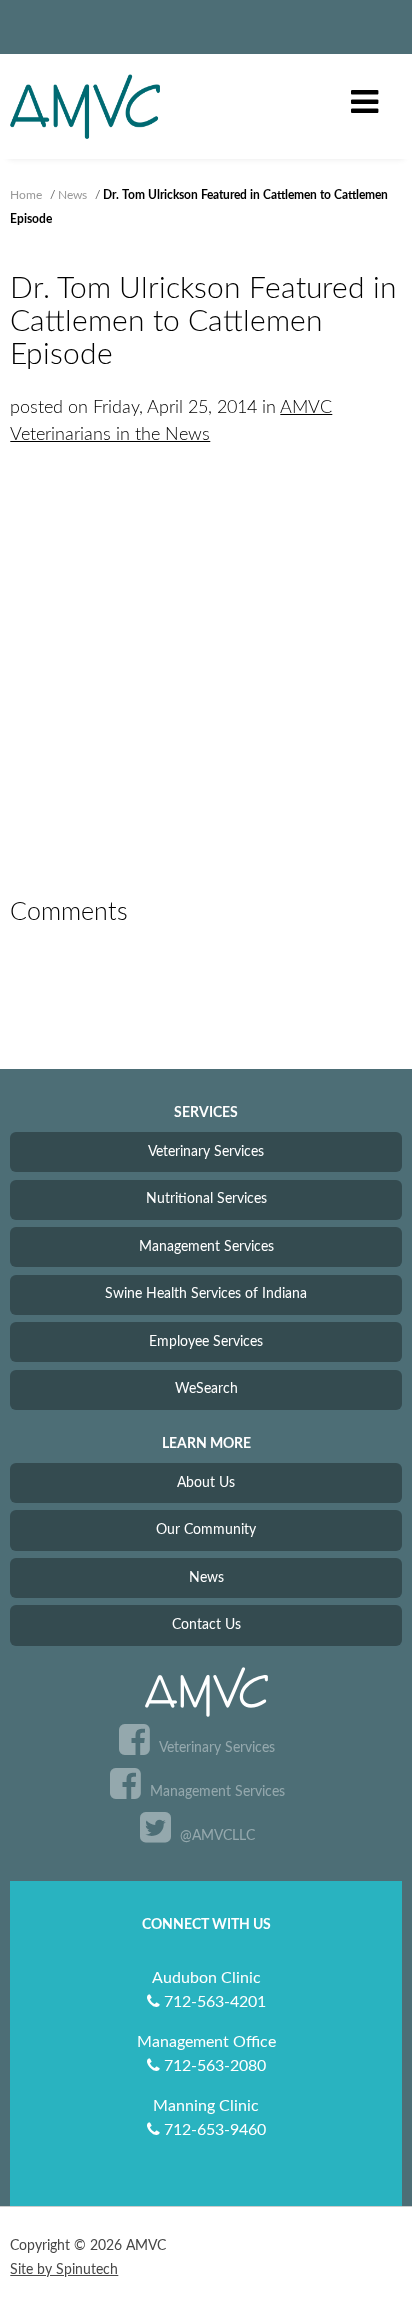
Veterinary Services (206, 1151)
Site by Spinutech (64, 2270)
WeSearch (206, 1388)
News (206, 1577)
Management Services (206, 1246)
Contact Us (206, 1624)
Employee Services (206, 1341)
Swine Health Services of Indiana (206, 1293)
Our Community (206, 1529)
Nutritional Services (206, 1198)
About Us (206, 1482)
